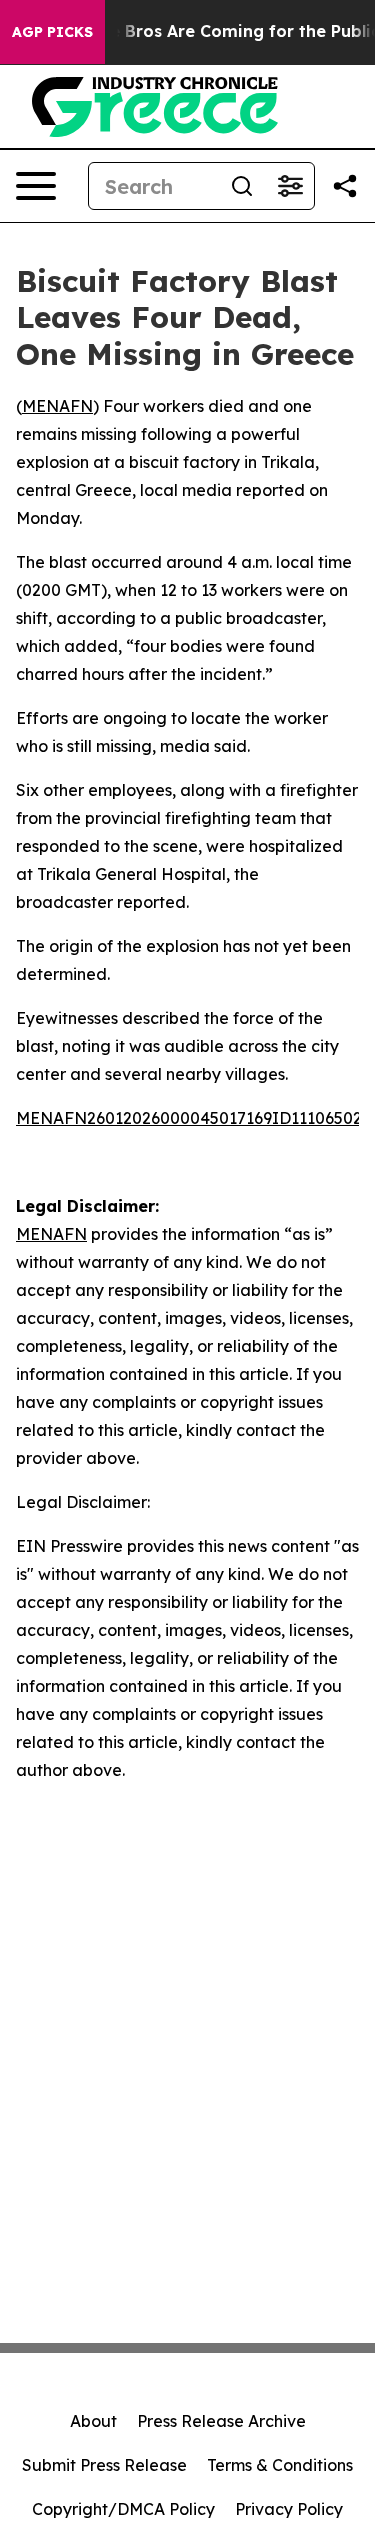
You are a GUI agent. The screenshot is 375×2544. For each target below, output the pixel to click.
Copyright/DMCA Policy (123, 2509)
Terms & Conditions (280, 2465)
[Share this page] (345, 186)
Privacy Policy (289, 2509)
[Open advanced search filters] (290, 186)
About (93, 2421)
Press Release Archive (221, 2421)
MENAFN (57, 406)
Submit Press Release (104, 2465)
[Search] (242, 186)
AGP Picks (52, 32)
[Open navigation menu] (36, 186)
